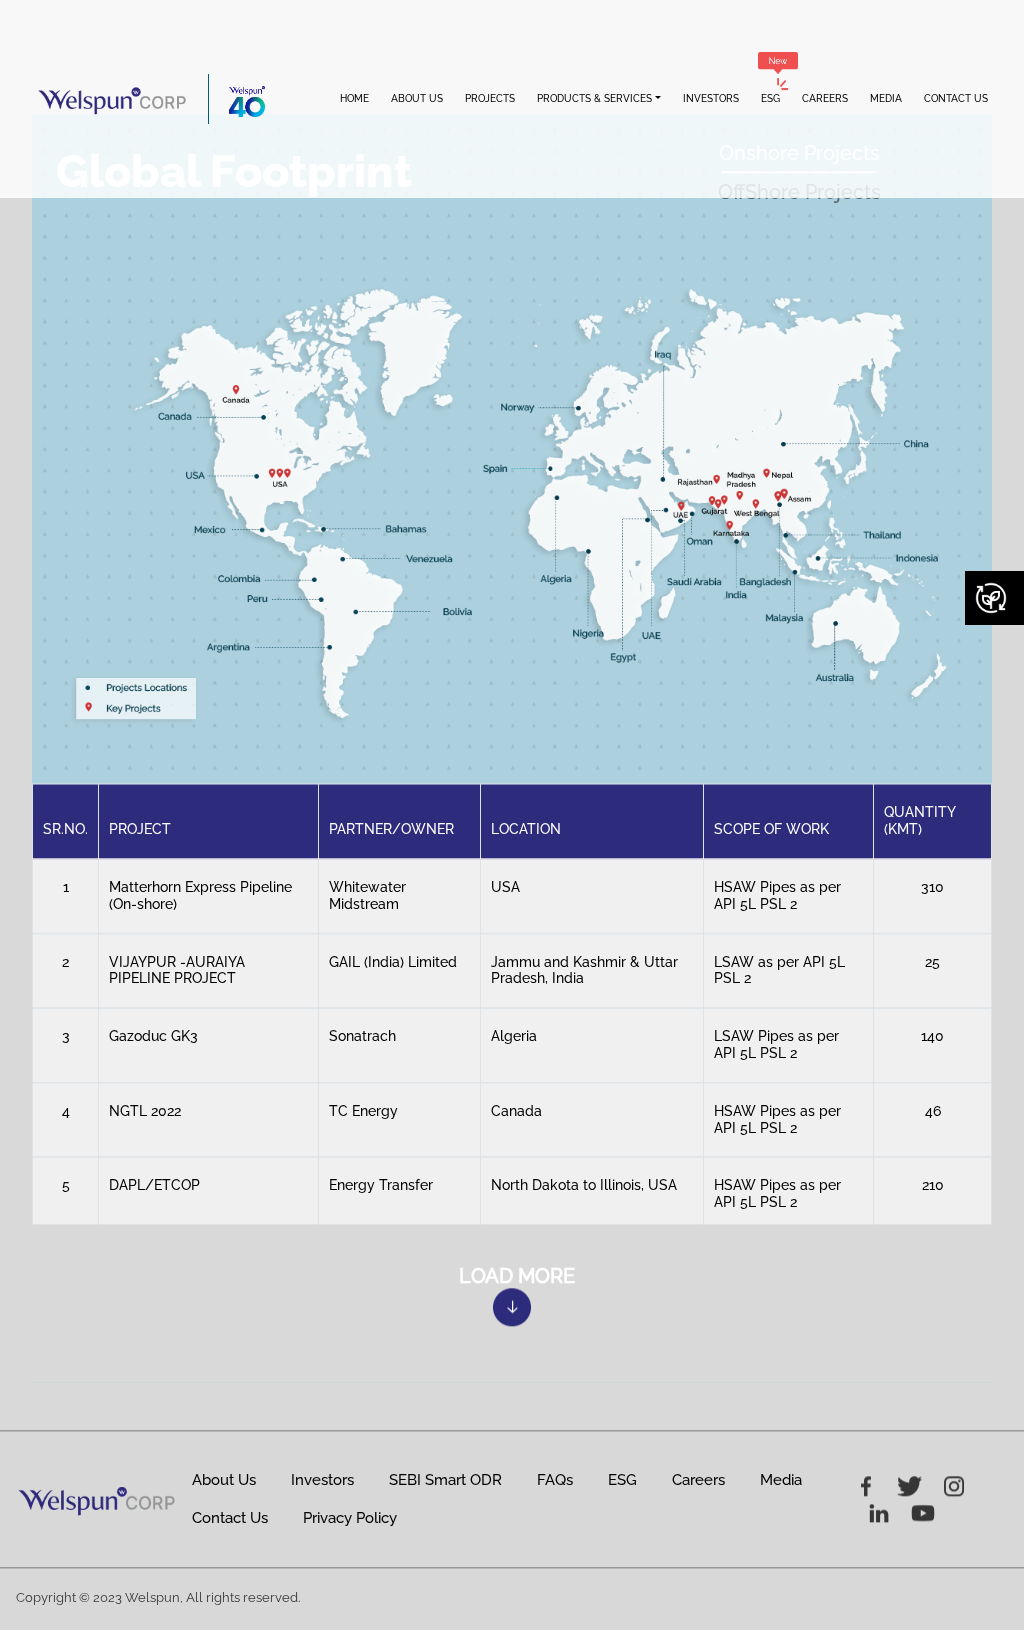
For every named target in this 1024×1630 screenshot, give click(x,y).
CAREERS (825, 98)
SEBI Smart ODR (445, 1481)
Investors (711, 98)
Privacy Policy (350, 1519)
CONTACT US (956, 98)
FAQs (555, 1481)
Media (781, 1481)
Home (354, 98)
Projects (490, 98)
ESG (770, 98)
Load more (517, 1277)
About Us (417, 98)
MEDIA (886, 98)
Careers (698, 1481)
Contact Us (230, 1519)
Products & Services (594, 98)
